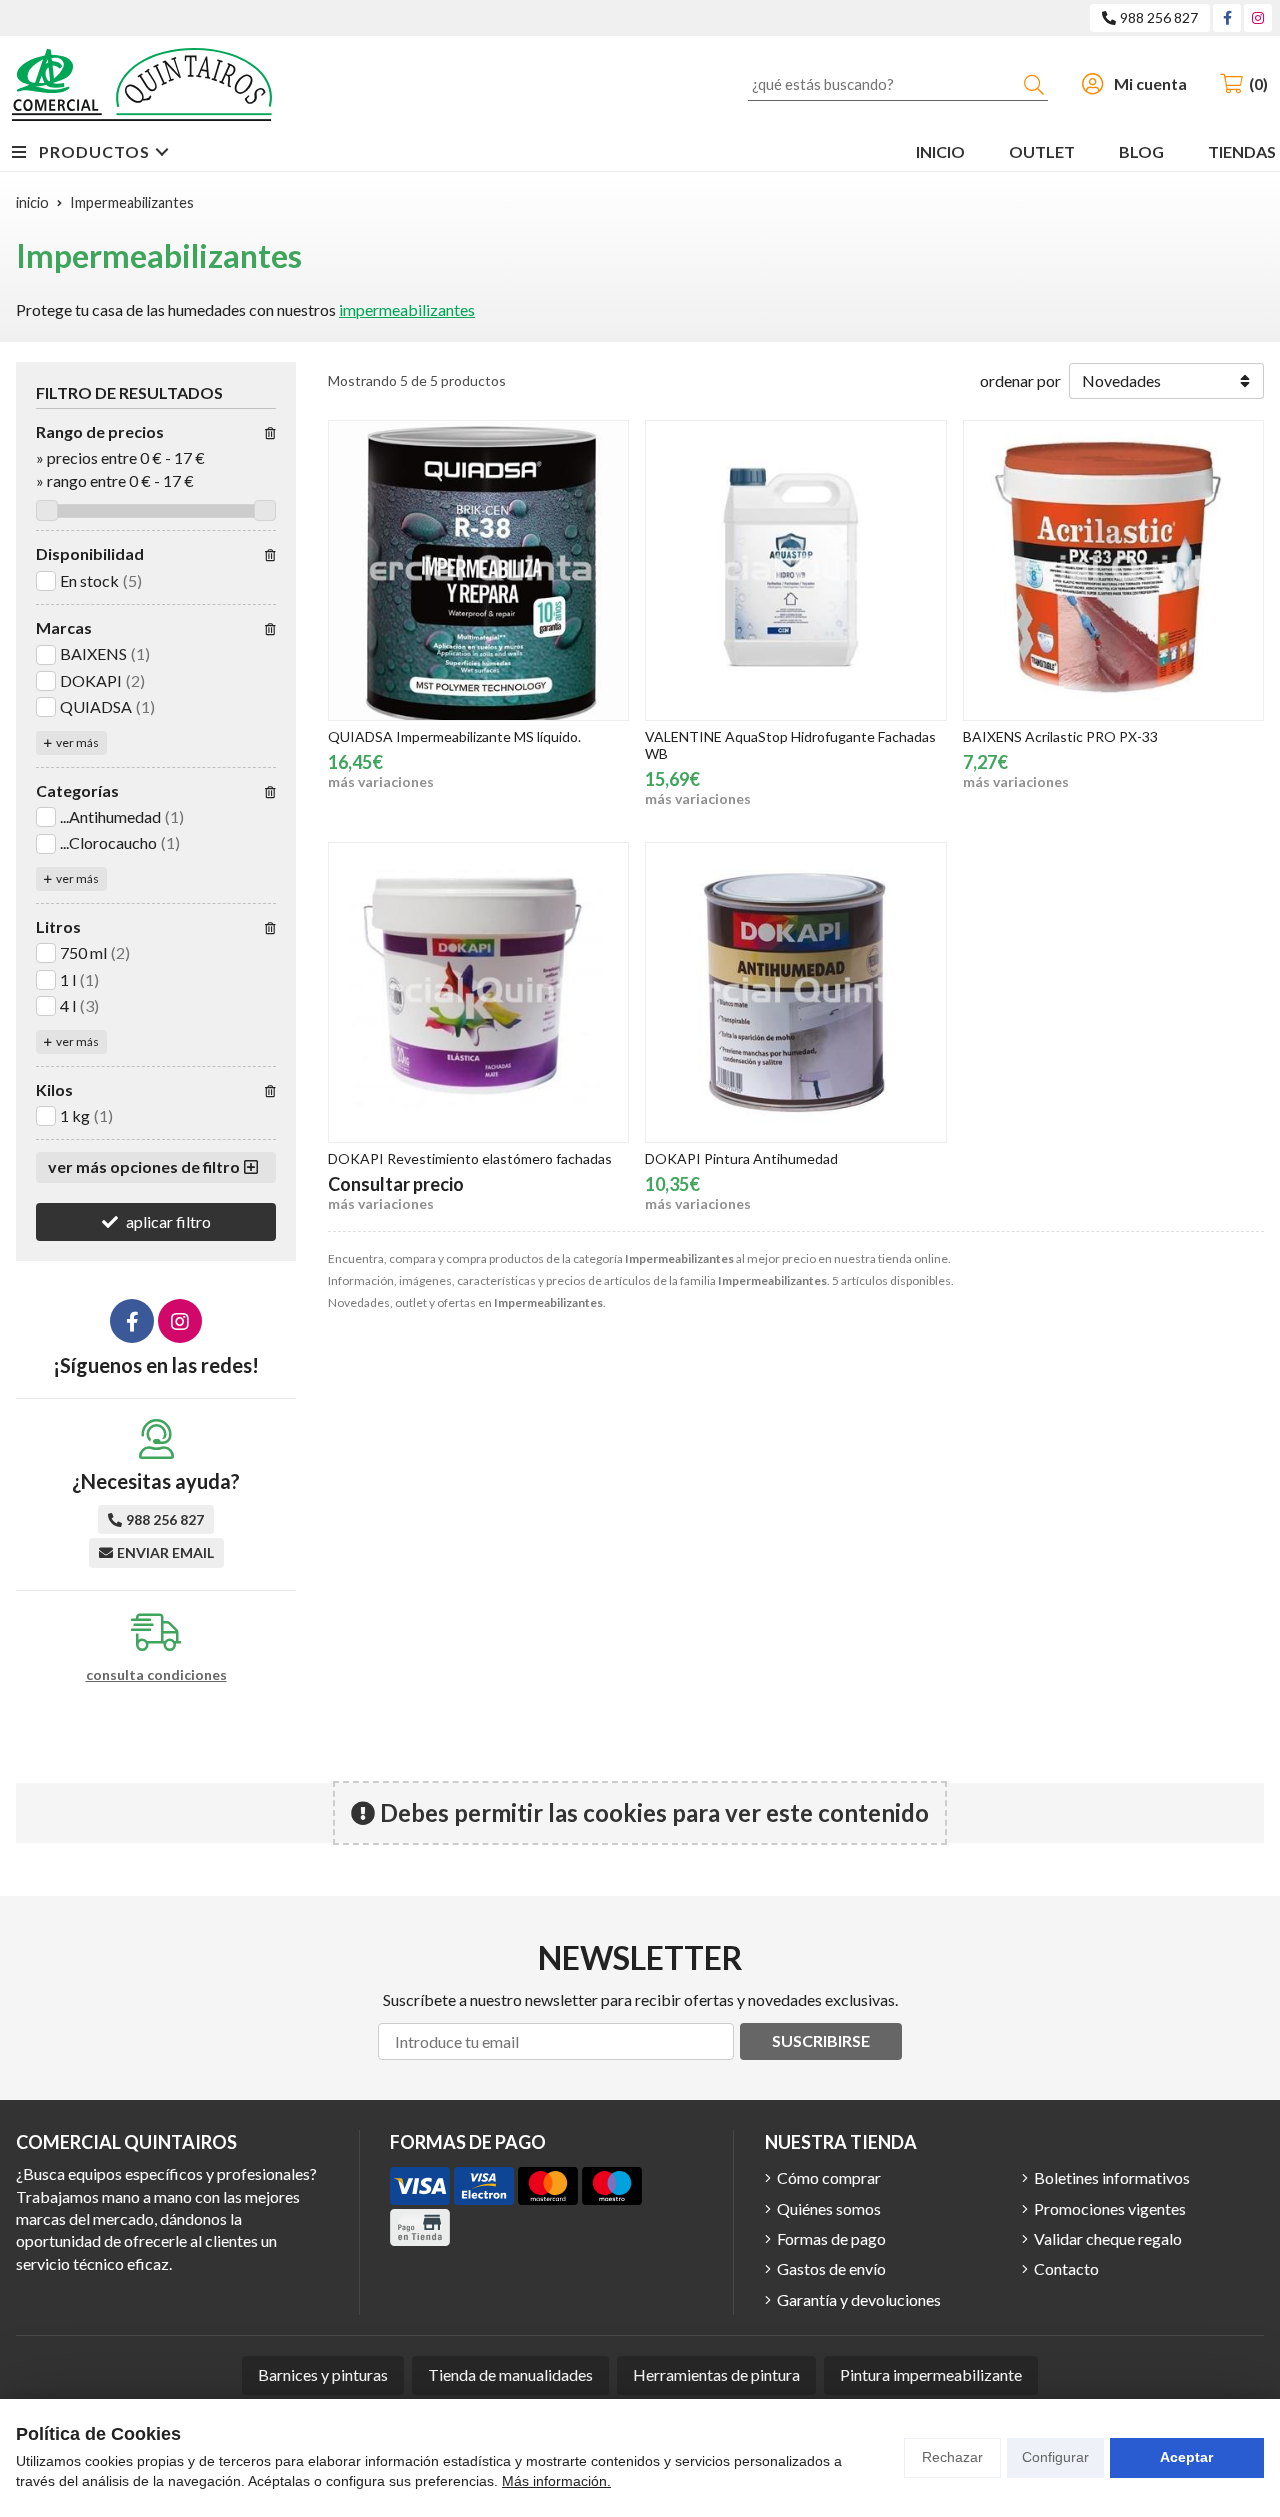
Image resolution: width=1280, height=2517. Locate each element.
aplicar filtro (168, 1221)
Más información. (556, 2481)
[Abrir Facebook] (1227, 17)
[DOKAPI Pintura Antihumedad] (795, 992)
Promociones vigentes (1110, 2208)
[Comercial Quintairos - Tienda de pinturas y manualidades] (142, 84)
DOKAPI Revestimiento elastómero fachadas (470, 1158)
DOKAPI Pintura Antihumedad (741, 1158)
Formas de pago (831, 2238)
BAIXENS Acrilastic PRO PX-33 (1060, 736)
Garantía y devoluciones (859, 2299)
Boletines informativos (1112, 2177)
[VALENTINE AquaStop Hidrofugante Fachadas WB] (795, 570)
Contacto (1066, 2268)
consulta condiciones (156, 1675)
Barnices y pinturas (323, 2374)
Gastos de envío (831, 2268)
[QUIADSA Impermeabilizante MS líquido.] (478, 570)
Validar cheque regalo (1108, 2238)
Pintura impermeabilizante (931, 2374)
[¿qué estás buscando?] (898, 83)
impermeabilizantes (407, 309)
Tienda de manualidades (510, 2374)
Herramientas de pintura (716, 2374)
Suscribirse (821, 2040)
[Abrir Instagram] (1258, 17)
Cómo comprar (829, 2177)
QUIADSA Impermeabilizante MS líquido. (454, 736)
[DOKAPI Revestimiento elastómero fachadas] (478, 992)
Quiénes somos (829, 2208)
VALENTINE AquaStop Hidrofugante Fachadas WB (790, 745)
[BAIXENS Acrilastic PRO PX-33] (1113, 570)
